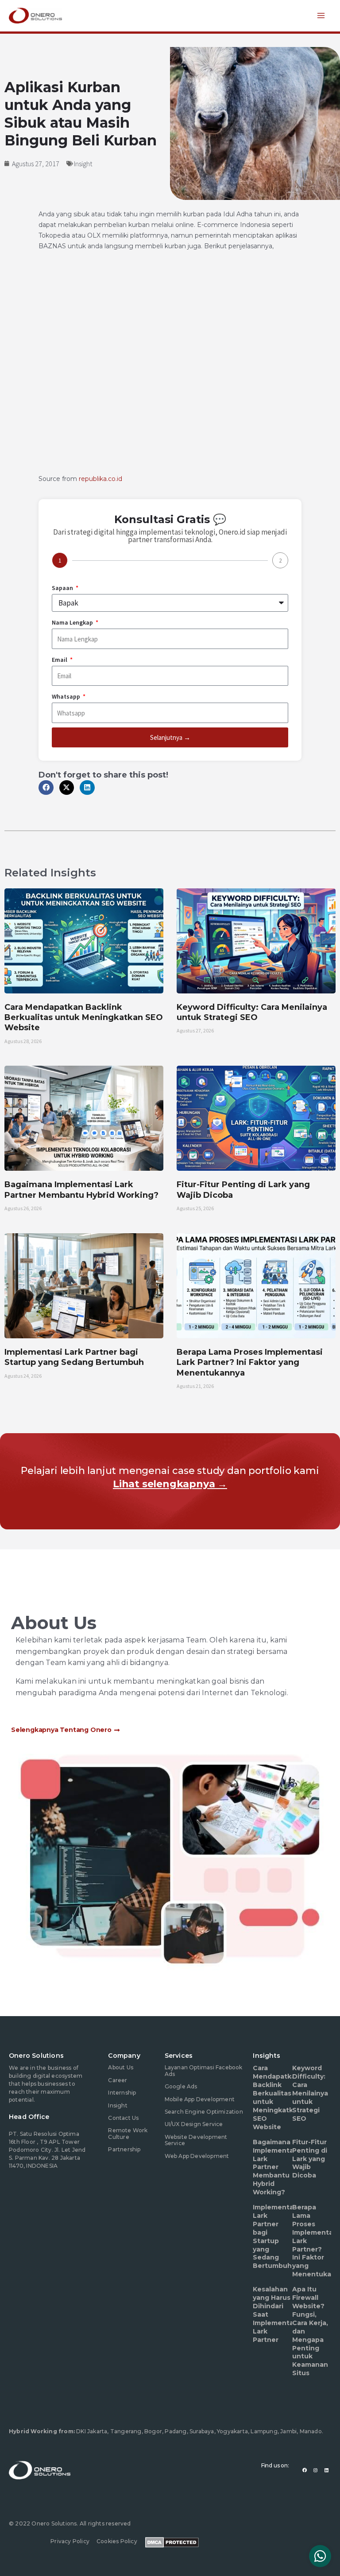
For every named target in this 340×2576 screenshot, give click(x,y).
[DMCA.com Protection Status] (172, 2541)
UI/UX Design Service (194, 2124)
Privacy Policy (70, 2541)
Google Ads (181, 2086)
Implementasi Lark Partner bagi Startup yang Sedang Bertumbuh (74, 1357)
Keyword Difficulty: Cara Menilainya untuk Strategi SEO (252, 1012)
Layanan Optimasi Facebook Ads (204, 2070)
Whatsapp (67, 696)
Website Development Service (196, 2140)
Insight (83, 164)
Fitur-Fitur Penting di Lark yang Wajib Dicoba (310, 2159)
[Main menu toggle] (321, 16)
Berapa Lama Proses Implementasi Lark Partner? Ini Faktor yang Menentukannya (250, 1362)
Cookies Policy (117, 2541)
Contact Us (123, 2118)
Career (118, 2080)
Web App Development (197, 2156)
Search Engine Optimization (204, 2112)
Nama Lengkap (73, 622)
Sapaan (63, 588)
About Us (121, 2067)
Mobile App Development (200, 2099)
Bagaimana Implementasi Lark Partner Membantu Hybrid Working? (81, 1190)
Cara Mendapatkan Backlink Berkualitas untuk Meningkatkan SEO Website (84, 1018)
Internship (122, 2093)
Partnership (124, 2149)
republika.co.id (100, 479)
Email (60, 660)
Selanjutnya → (170, 737)
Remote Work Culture (128, 2133)
